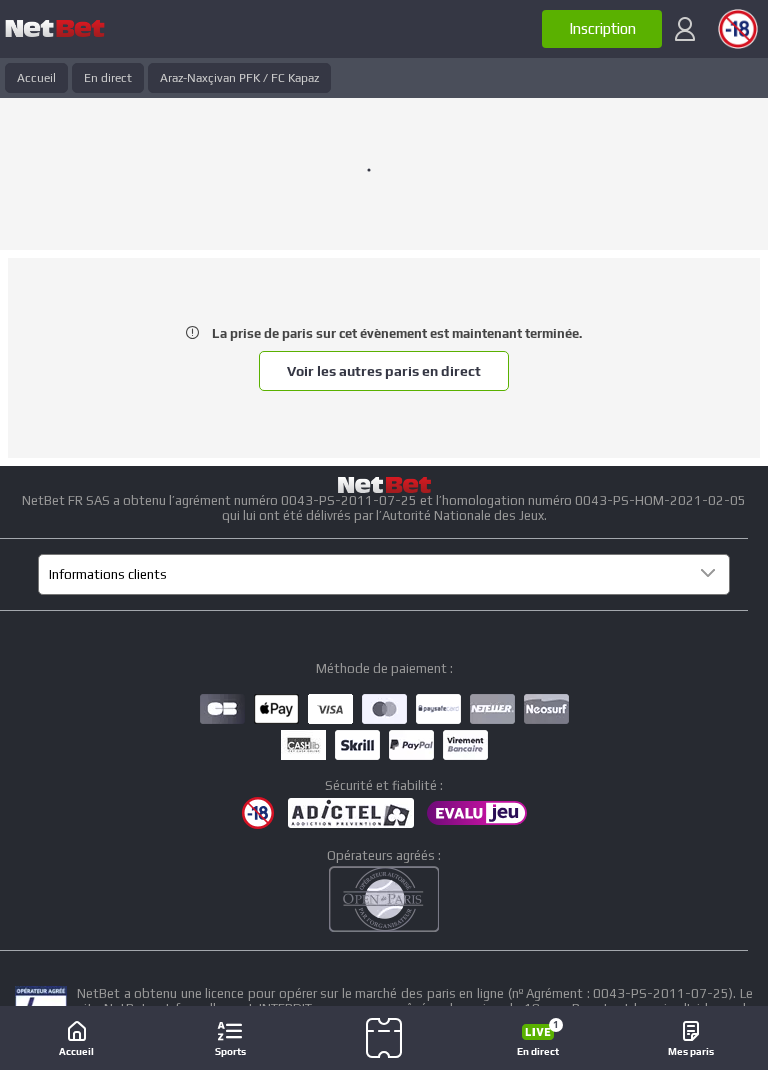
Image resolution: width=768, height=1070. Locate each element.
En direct (108, 78)
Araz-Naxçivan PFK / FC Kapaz (239, 78)
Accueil (36, 78)
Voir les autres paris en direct (384, 371)
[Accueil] (55, 29)
